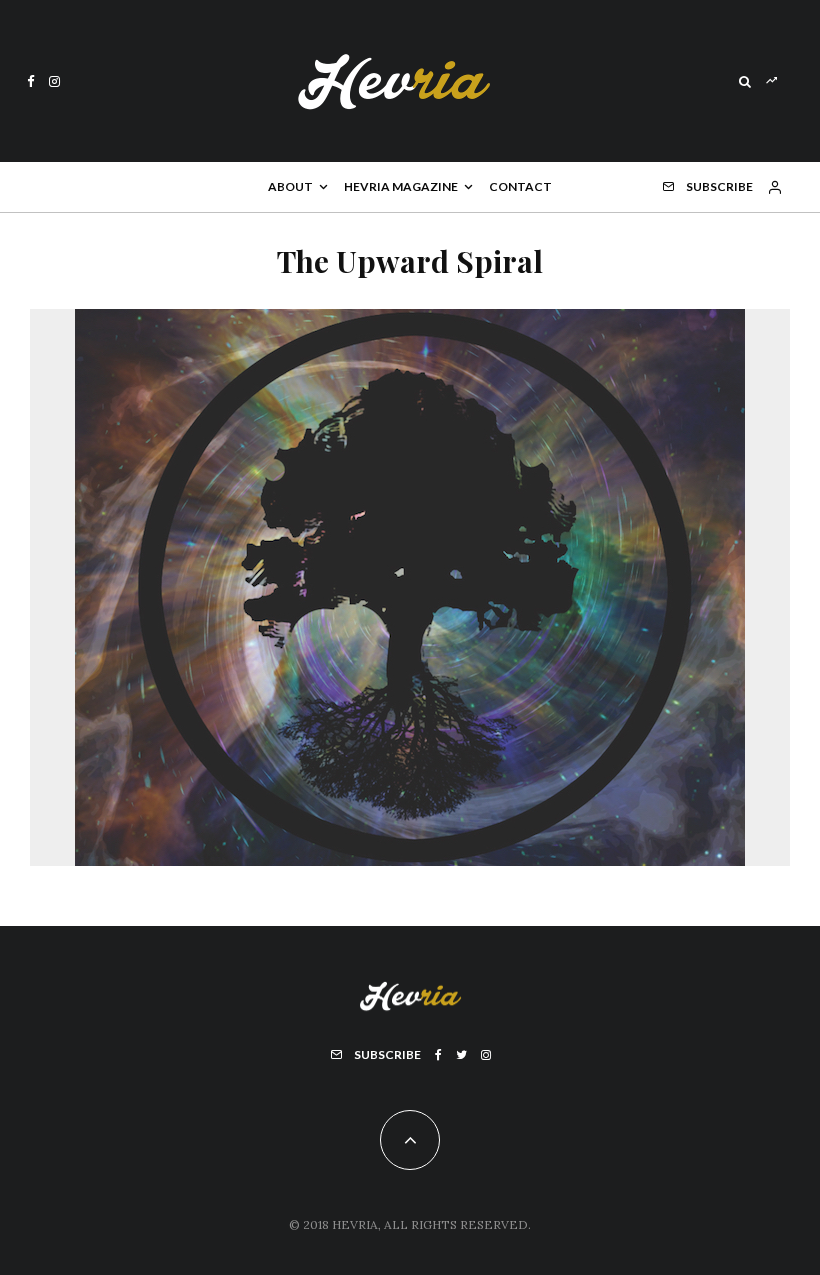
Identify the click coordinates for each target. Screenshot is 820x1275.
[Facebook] (31, 81)
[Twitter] (461, 1055)
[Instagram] (54, 81)
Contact (520, 186)
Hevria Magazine (401, 186)
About (290, 186)
